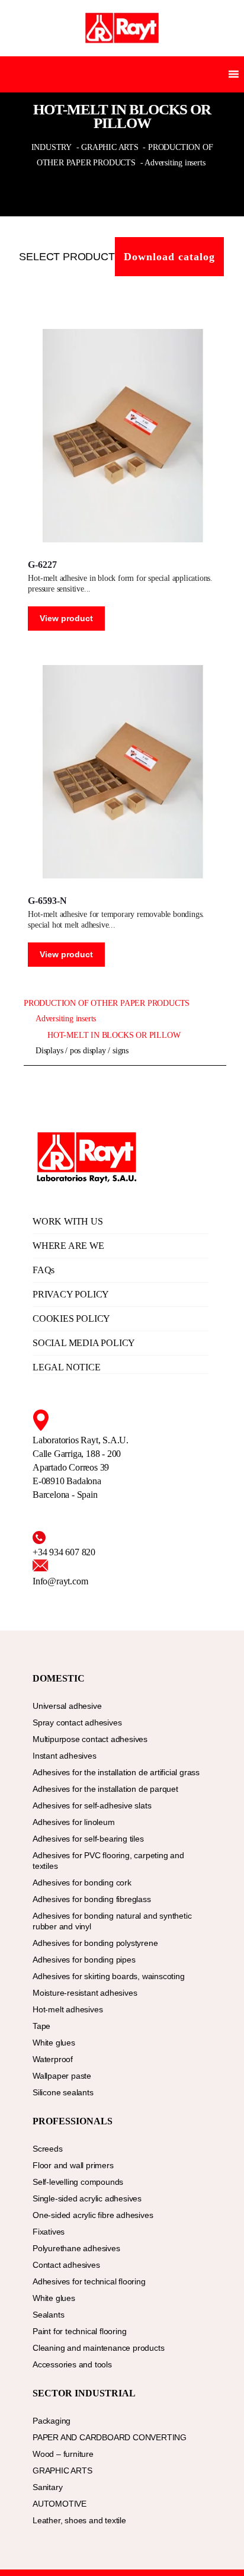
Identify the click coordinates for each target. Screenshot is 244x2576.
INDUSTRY (53, 147)
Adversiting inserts (66, 1019)
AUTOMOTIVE (60, 2504)
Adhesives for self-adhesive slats (92, 1805)
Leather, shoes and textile (79, 2520)
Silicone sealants (63, 2092)
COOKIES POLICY (71, 1319)
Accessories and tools (72, 2364)
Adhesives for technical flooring (89, 2281)
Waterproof (53, 2059)
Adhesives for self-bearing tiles (88, 1839)
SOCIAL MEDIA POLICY (84, 1343)
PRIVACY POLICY (71, 1294)
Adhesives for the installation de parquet (105, 1789)
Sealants (48, 2315)
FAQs (44, 1270)
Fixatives (49, 2232)
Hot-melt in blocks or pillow (114, 1035)
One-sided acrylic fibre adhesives (93, 2215)
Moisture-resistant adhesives (85, 1993)
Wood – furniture (63, 2454)
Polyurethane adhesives (76, 2248)
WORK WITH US (68, 1221)
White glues (54, 2043)
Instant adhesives (65, 1756)
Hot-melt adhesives (68, 2009)
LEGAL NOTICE (67, 1367)
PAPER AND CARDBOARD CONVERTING (110, 2437)
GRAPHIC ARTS (62, 2470)
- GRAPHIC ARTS (107, 147)
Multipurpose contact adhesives (90, 1739)
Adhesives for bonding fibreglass (92, 1899)
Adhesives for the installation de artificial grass (116, 1772)
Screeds (48, 2149)
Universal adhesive (67, 1706)
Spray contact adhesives (77, 1722)
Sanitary (47, 2487)
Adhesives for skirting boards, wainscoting (109, 1976)
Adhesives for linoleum (74, 1822)
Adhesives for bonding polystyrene (95, 1943)
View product (66, 618)
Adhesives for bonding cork (82, 1883)
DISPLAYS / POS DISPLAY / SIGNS (82, 1051)
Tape (41, 2026)
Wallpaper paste (62, 2076)
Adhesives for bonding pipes (84, 1960)
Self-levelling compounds (78, 2182)
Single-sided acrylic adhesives (87, 2198)
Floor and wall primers (73, 2165)
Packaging (52, 2421)
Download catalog (169, 257)
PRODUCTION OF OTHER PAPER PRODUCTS (107, 1003)
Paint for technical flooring (79, 2331)
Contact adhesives (66, 2265)
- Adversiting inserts (173, 163)
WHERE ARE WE (68, 1246)
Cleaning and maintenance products (98, 2348)
